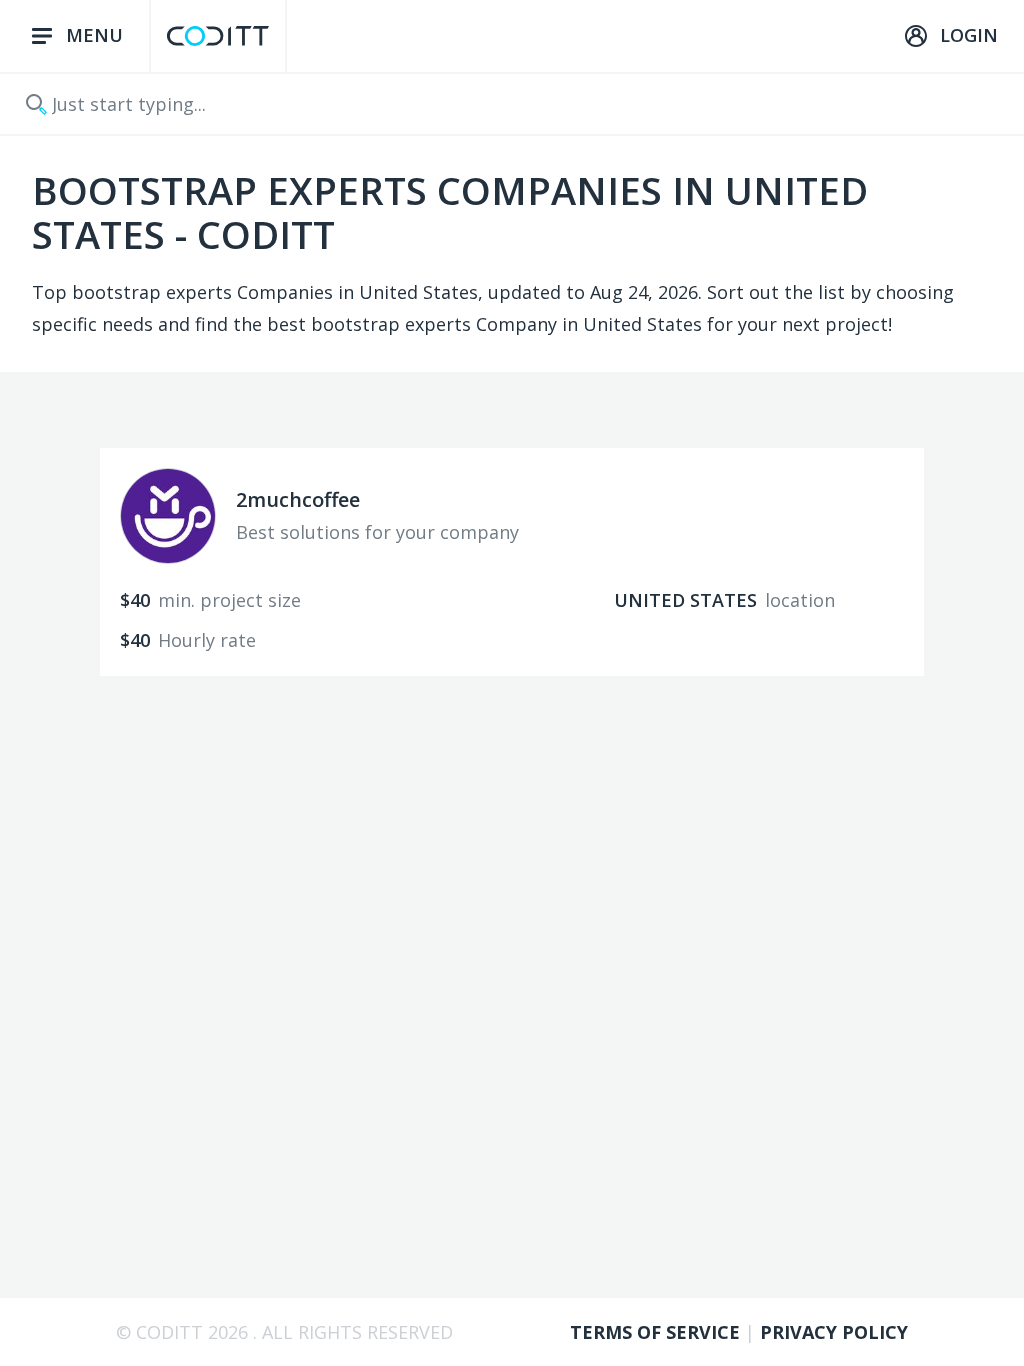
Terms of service (657, 1332)
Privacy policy (834, 1332)
